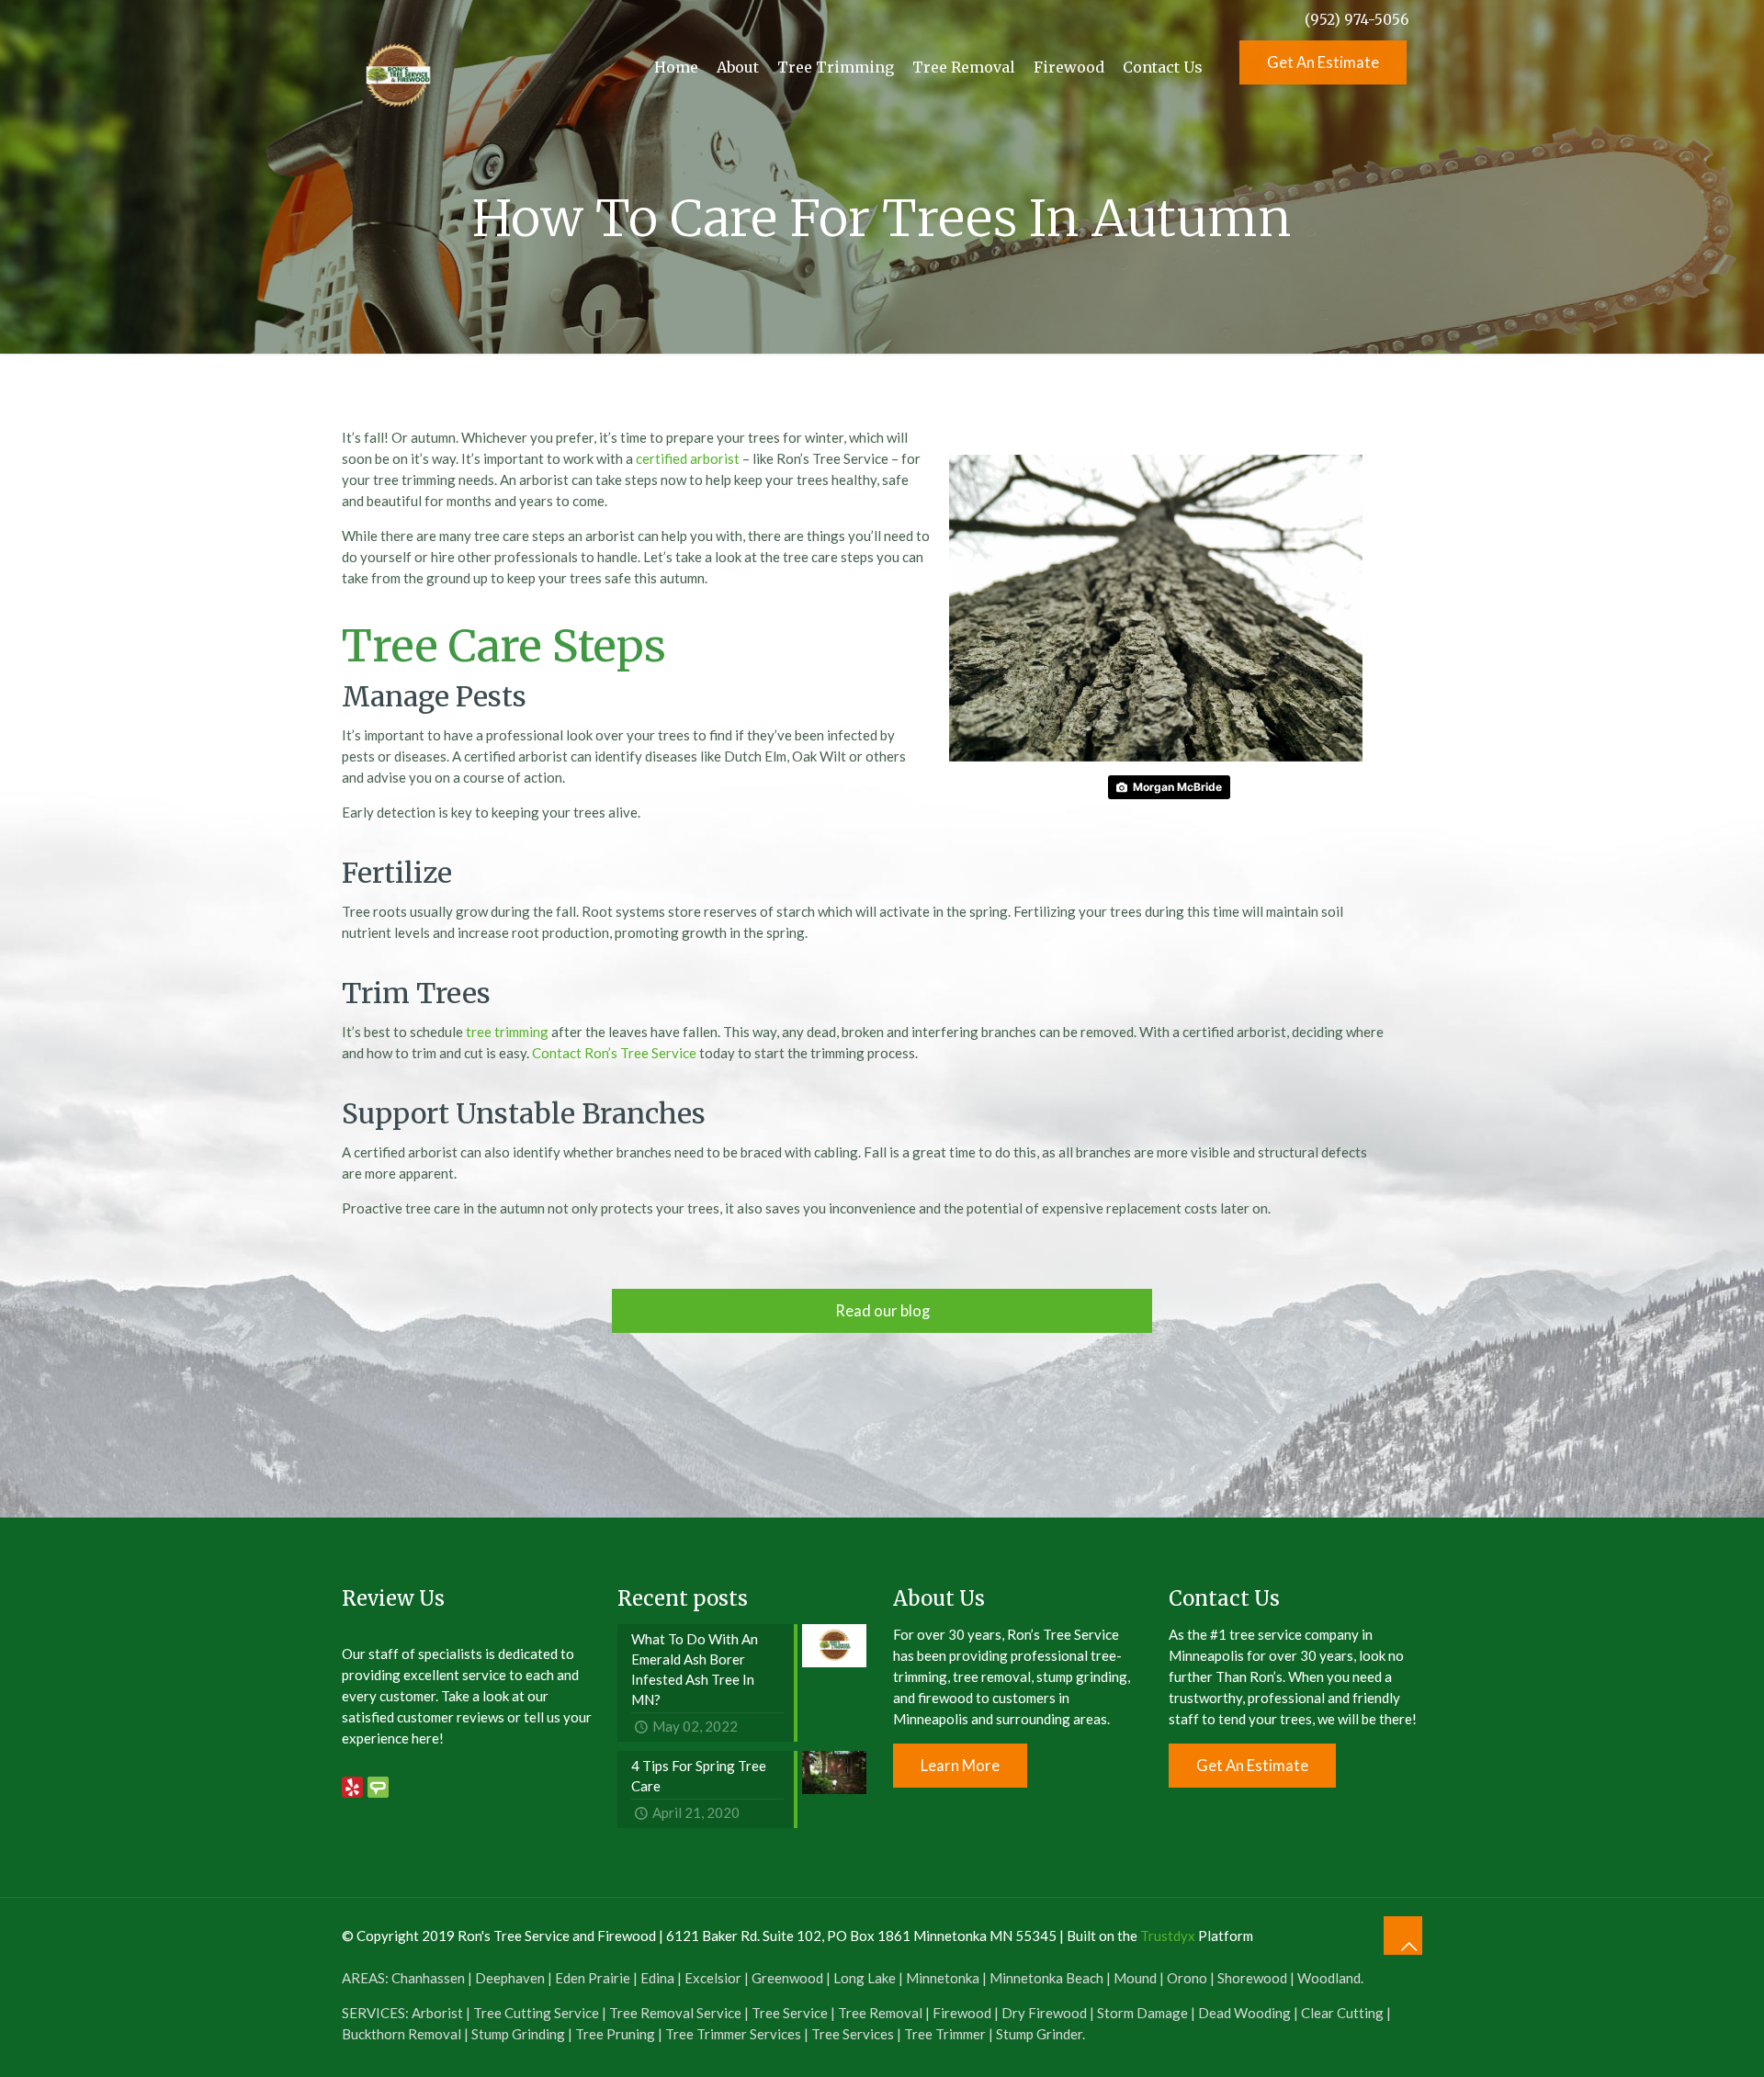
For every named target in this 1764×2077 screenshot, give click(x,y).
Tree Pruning (615, 2034)
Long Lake (865, 1978)
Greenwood (787, 1978)
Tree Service (790, 2013)
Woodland (1329, 1978)
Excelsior (713, 1978)
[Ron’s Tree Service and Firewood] (397, 67)
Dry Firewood (1044, 2013)
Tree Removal (880, 2013)
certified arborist (688, 458)
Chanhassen (428, 1978)
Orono (1187, 1978)
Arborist (437, 2013)
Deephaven (510, 1978)
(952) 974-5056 (1357, 20)
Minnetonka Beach (1046, 1978)
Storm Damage (1142, 2013)
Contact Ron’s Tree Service (614, 1053)
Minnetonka (943, 1978)
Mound (1135, 1978)
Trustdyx (1168, 1936)
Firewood (962, 2013)
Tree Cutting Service (536, 2013)
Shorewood (1252, 1978)
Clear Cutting (1342, 2013)
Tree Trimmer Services (733, 2034)
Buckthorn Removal (401, 2034)
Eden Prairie (593, 1978)
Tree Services (853, 2034)
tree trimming (507, 1032)
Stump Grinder (1039, 2034)
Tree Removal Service (675, 2013)
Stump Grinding (518, 2034)
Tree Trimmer (945, 2034)
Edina (657, 1978)
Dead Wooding (1244, 2013)
